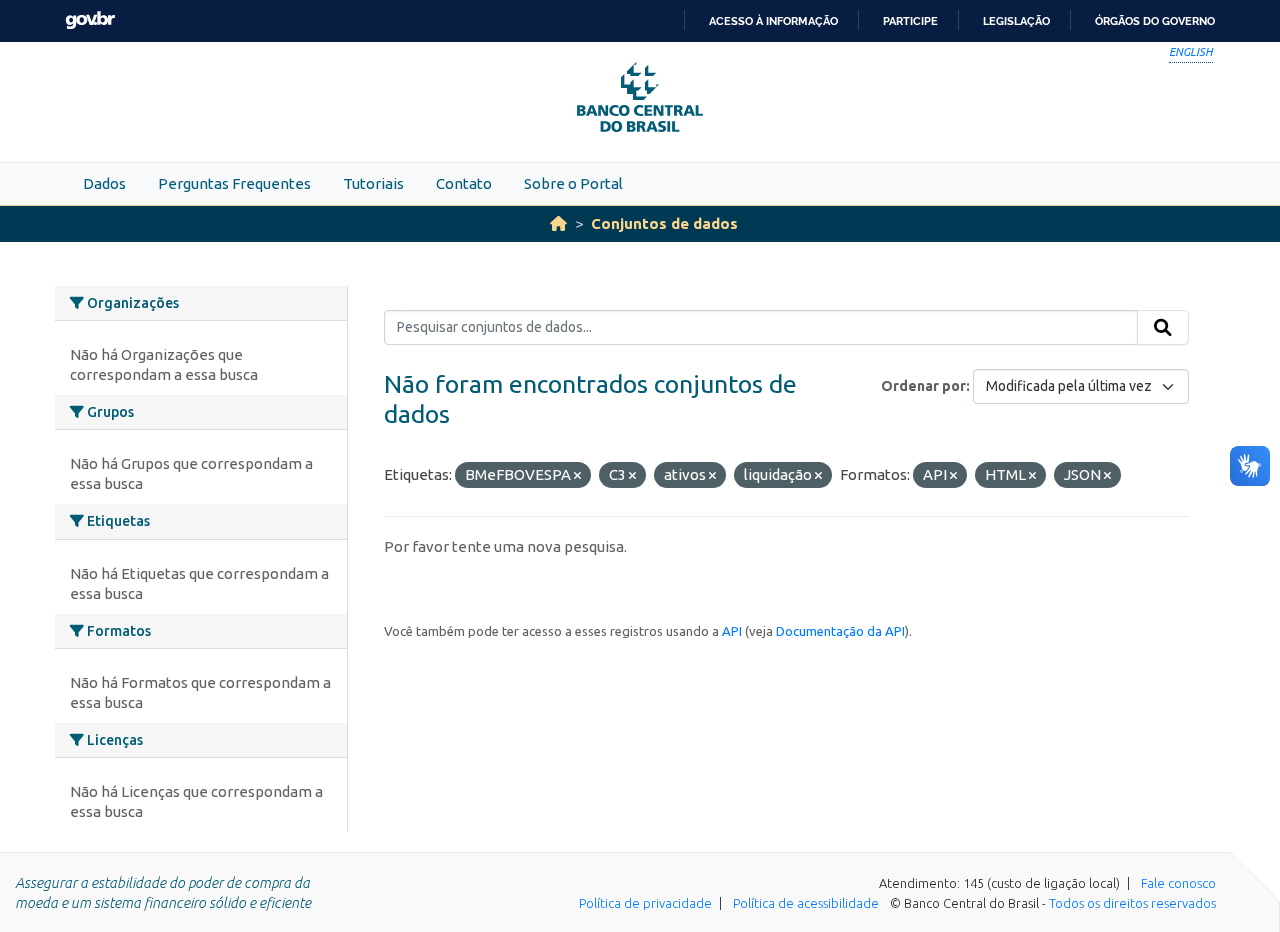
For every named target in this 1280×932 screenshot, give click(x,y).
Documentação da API (840, 631)
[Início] (558, 223)
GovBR (90, 20)
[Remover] (577, 476)
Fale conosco (1178, 883)
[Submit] (1163, 328)
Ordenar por (923, 386)
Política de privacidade (645, 903)
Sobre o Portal (573, 183)
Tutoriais (373, 183)
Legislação (1016, 21)
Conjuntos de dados (664, 223)
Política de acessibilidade (806, 903)
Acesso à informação (773, 21)
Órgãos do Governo (1155, 21)
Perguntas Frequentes (234, 183)
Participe (910, 21)
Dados (104, 183)
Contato (464, 183)
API (732, 631)
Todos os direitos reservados (1132, 903)
